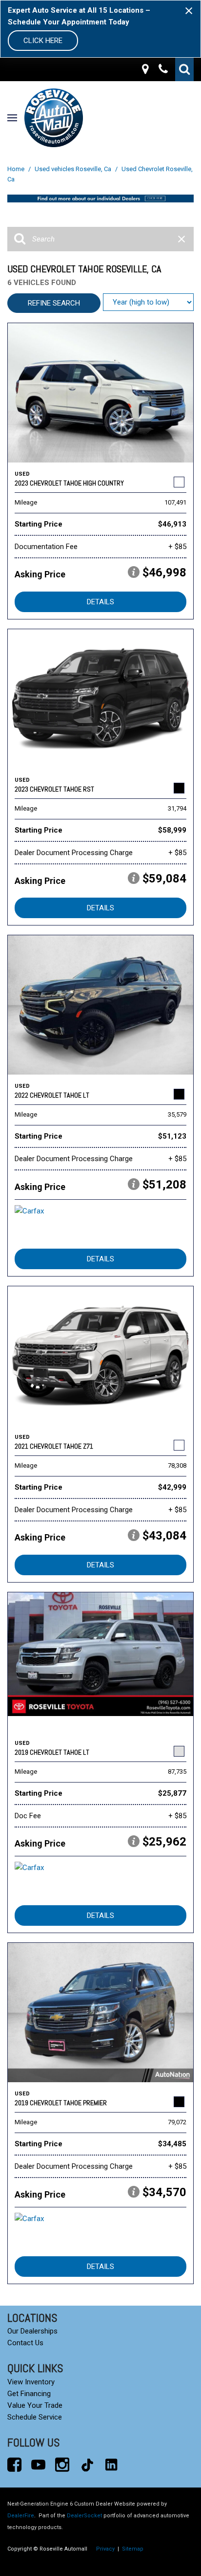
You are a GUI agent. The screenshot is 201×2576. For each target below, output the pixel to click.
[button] (184, 69)
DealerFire (21, 2516)
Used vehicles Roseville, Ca (74, 169)
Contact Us (25, 2343)
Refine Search (54, 303)
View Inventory (31, 2382)
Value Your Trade (35, 2405)
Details (100, 602)
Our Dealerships (32, 2331)
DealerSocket (84, 2516)
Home (17, 169)
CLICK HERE (43, 41)
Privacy (105, 2549)
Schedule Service (35, 2417)
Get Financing (29, 2394)
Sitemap (133, 2549)
